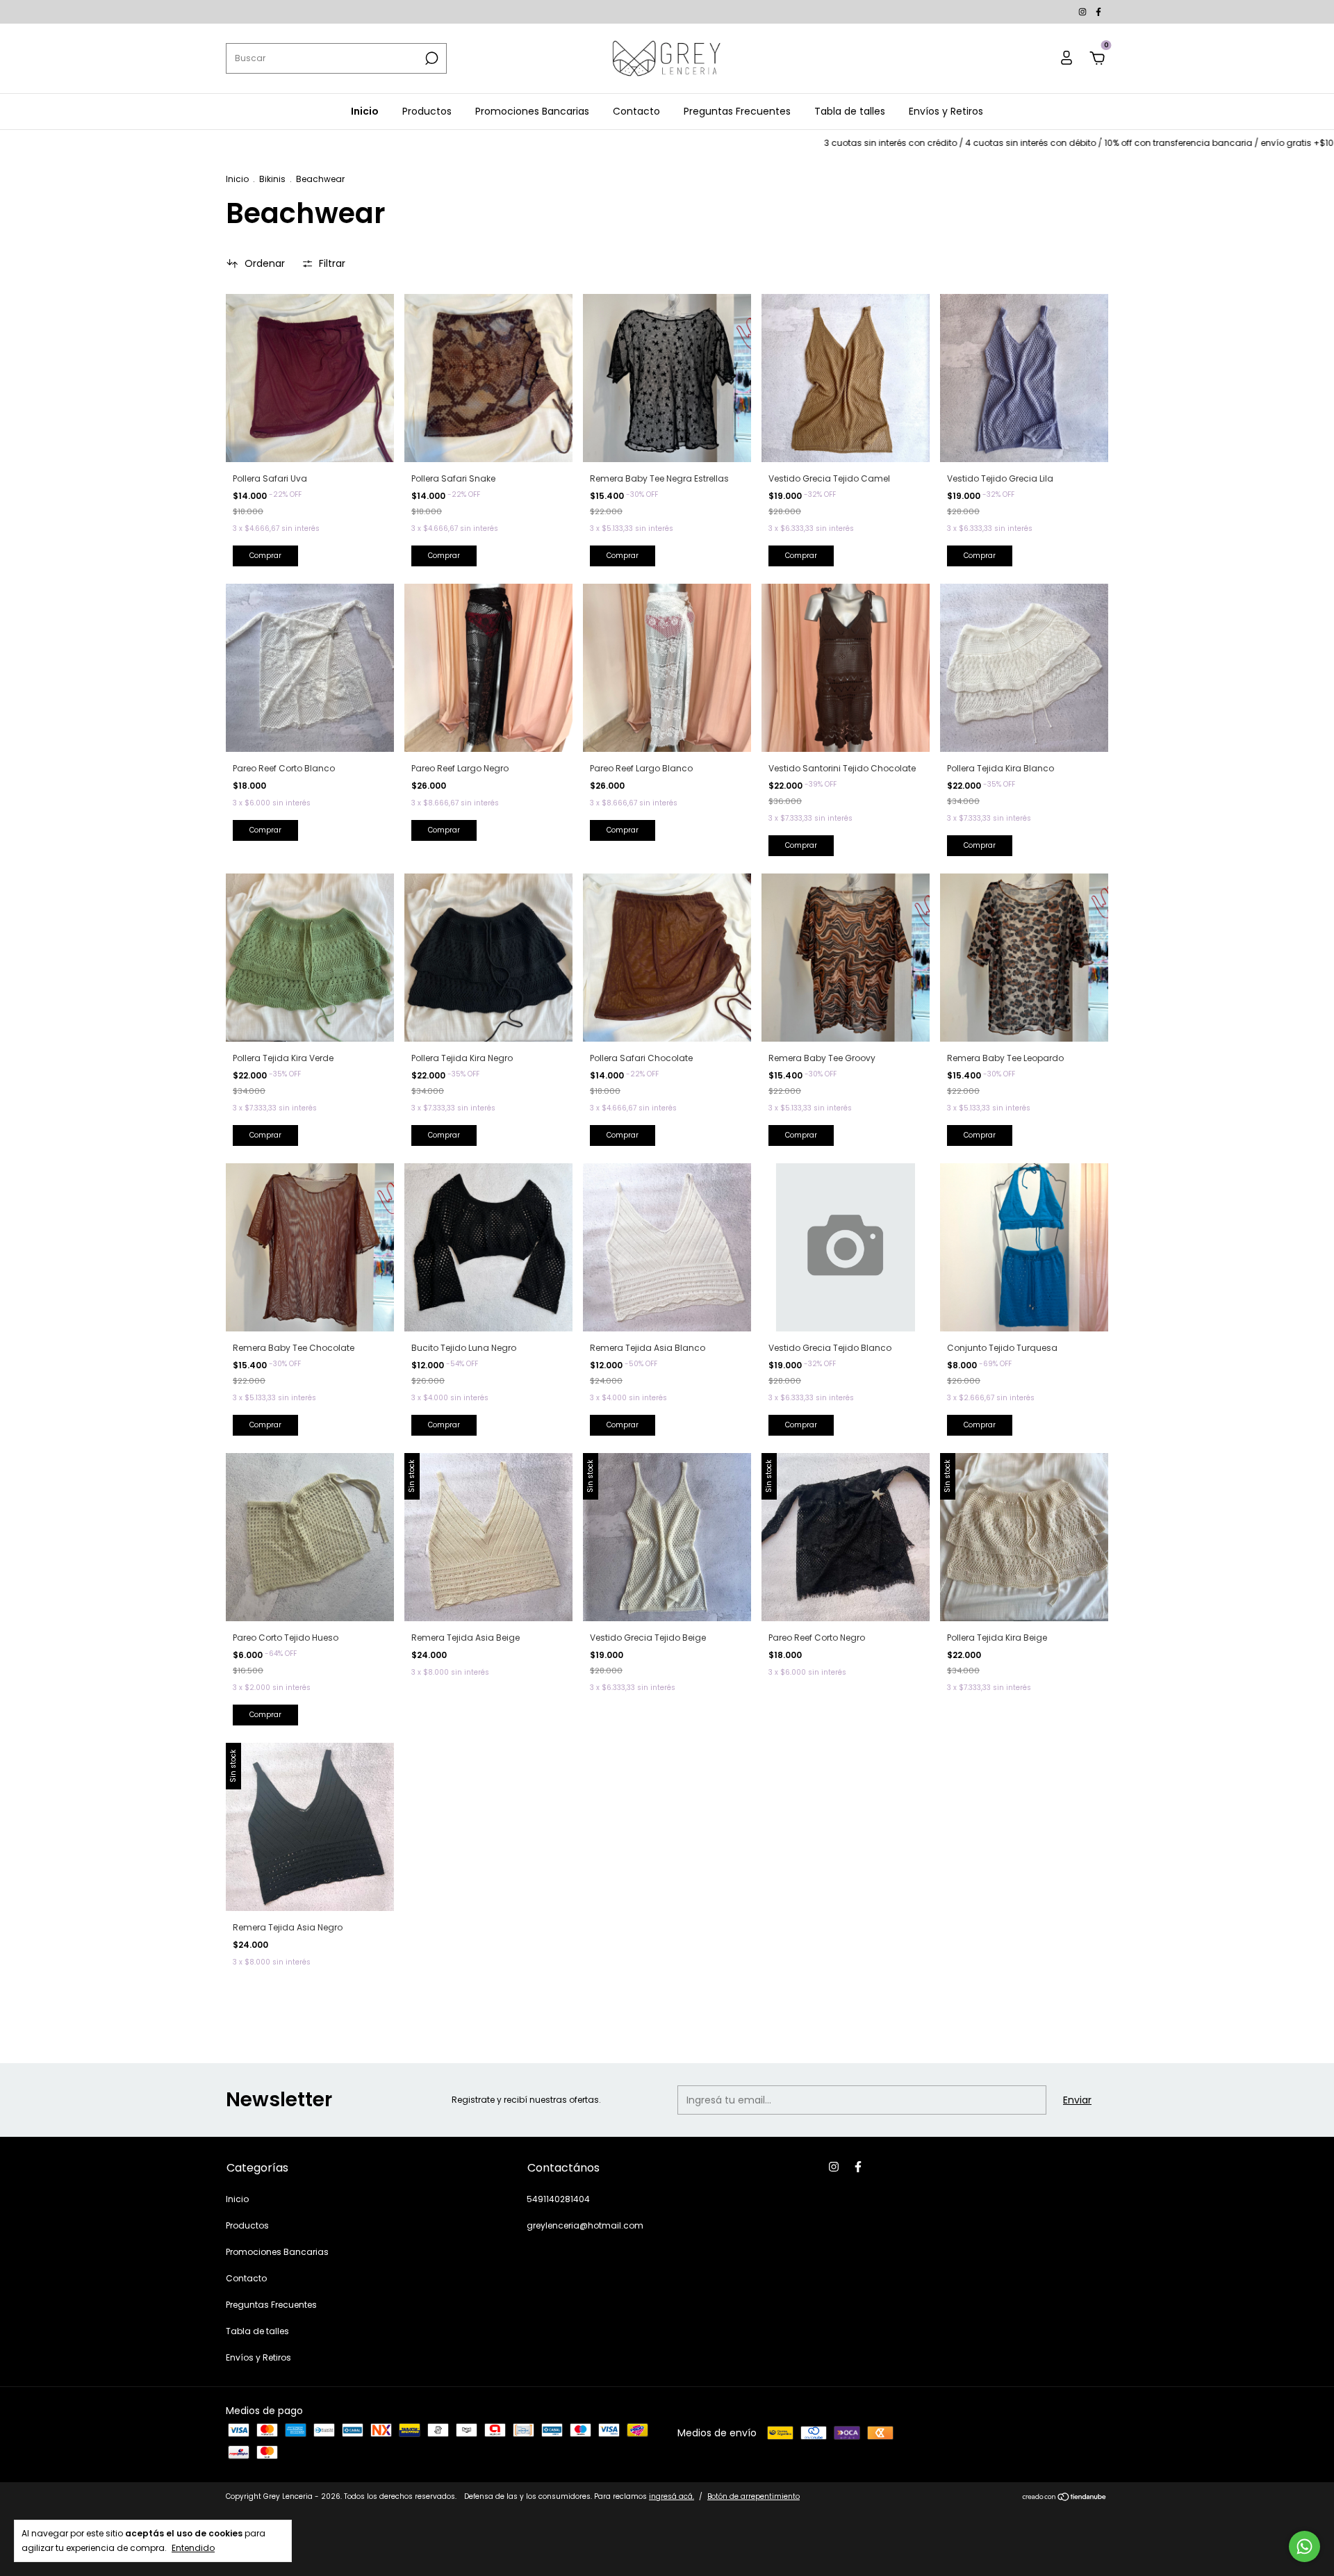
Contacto (636, 111)
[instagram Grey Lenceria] (1084, 11)
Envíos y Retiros (946, 111)
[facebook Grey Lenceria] (1098, 11)
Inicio (365, 111)
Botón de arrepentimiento (754, 2496)
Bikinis (272, 179)
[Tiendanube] (1065, 2498)
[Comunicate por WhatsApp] (1304, 2546)
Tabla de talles (850, 111)
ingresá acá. (672, 2496)
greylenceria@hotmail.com (585, 2225)
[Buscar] (430, 58)
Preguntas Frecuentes (737, 111)
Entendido (193, 2548)
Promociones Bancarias (532, 111)
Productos (427, 111)
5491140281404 (558, 2199)
